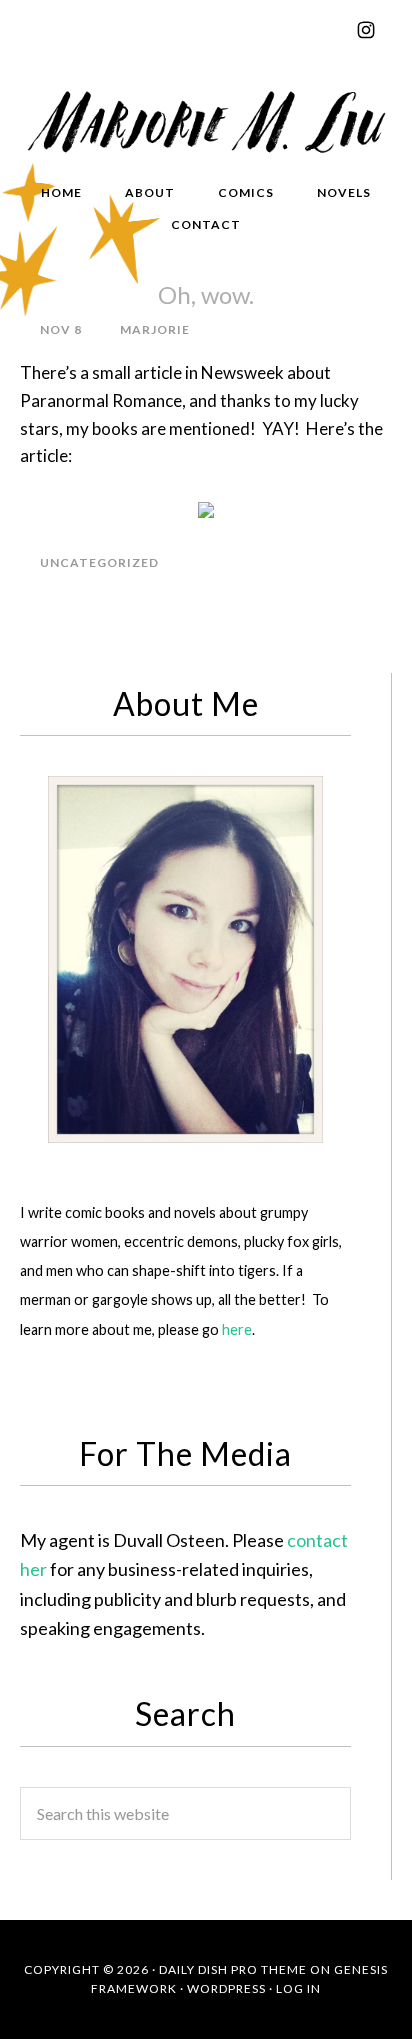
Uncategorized (99, 562)
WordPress (226, 1988)
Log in (298, 1988)
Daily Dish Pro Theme (233, 1969)
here (237, 1329)
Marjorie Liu (206, 119)
